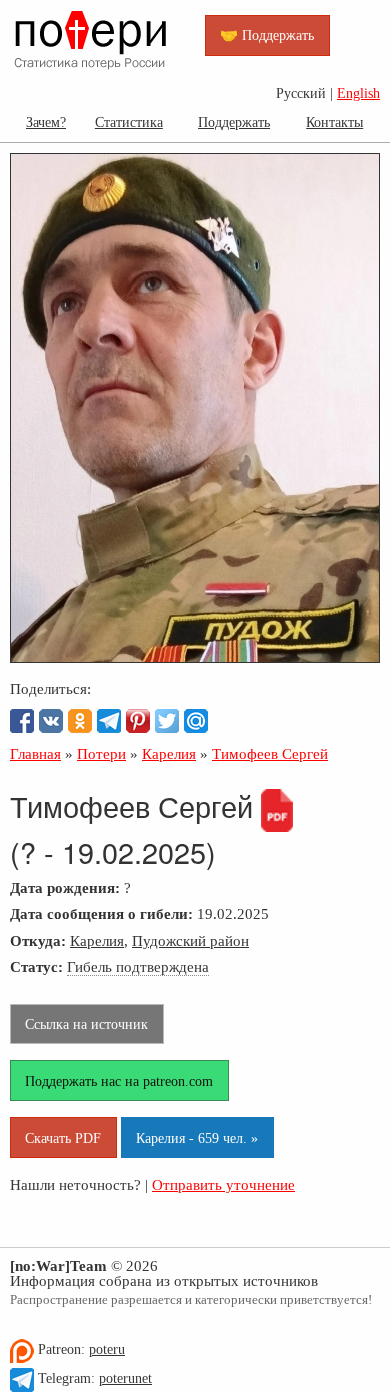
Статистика (129, 122)
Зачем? (46, 122)
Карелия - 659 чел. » (197, 1138)
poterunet (125, 1378)
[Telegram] (109, 721)
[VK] (51, 721)
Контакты (334, 122)
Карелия (97, 940)
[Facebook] (22, 721)
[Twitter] (167, 721)
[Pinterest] (138, 721)
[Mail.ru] (196, 721)
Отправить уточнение (223, 1184)
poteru (107, 1349)
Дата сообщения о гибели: (101, 913)
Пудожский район (190, 940)
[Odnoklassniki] (80, 721)
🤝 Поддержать (267, 35)
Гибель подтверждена (138, 966)
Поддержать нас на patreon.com (119, 1081)
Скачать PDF (63, 1138)
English (358, 93)
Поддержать (234, 122)
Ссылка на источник (86, 1024)
